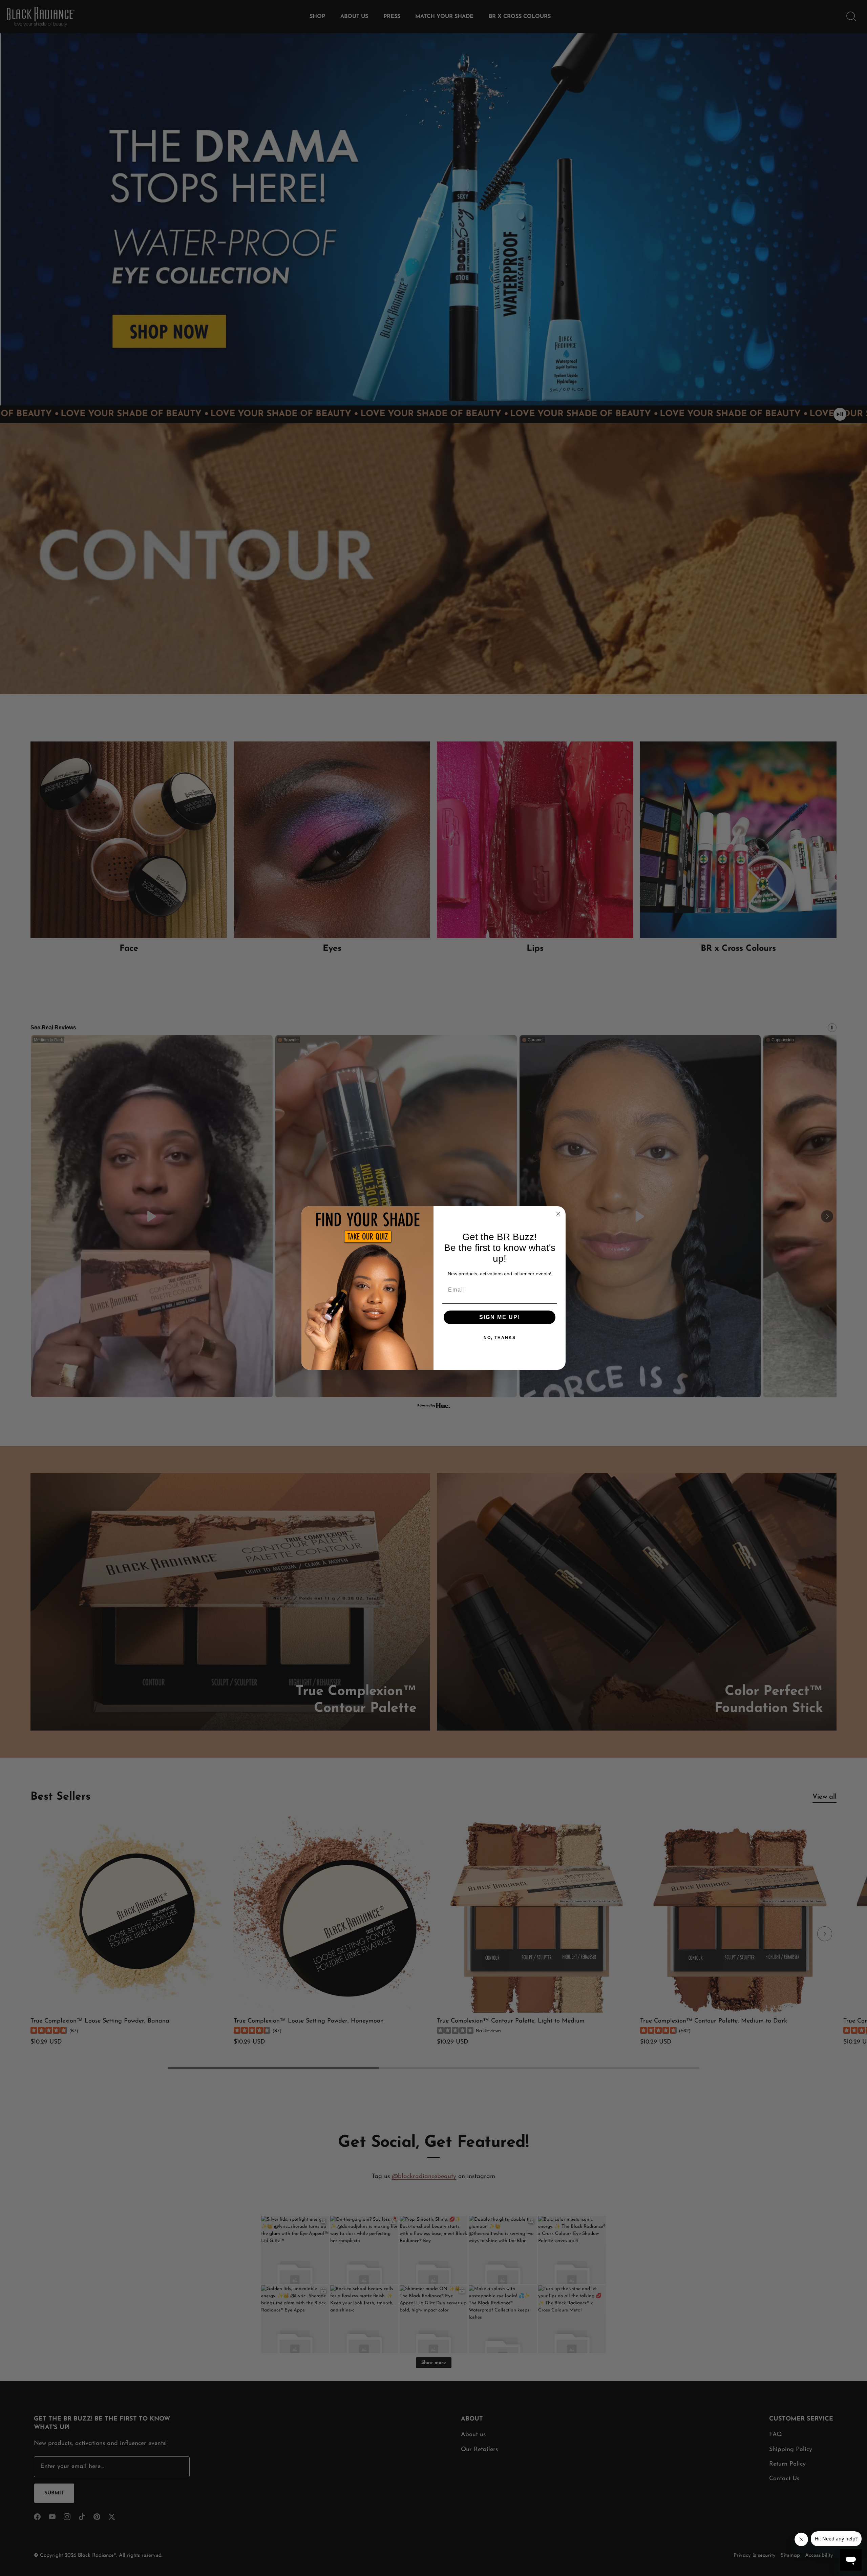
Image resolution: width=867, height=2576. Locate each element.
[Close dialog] (558, 1214)
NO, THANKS (500, 1338)
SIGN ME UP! (500, 1317)
